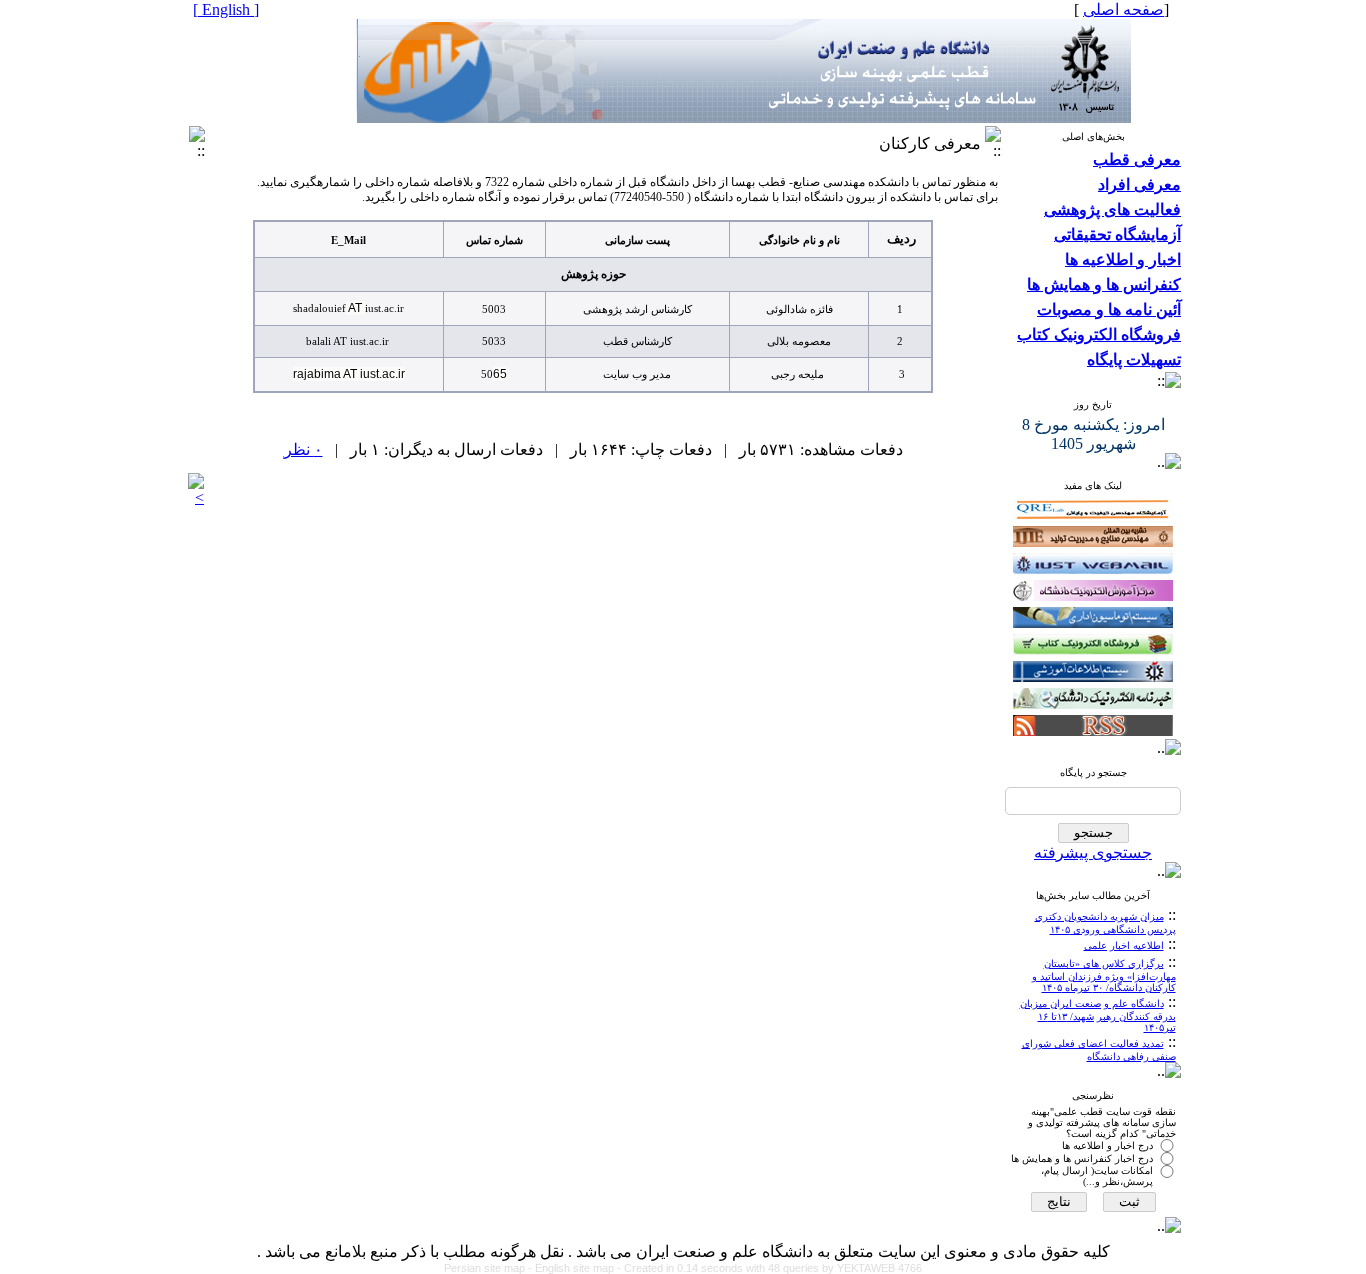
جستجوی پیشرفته (1093, 852)
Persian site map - (489, 1268)
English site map (576, 1268)
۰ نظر (303, 449)
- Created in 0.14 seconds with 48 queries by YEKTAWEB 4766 (769, 1268)
